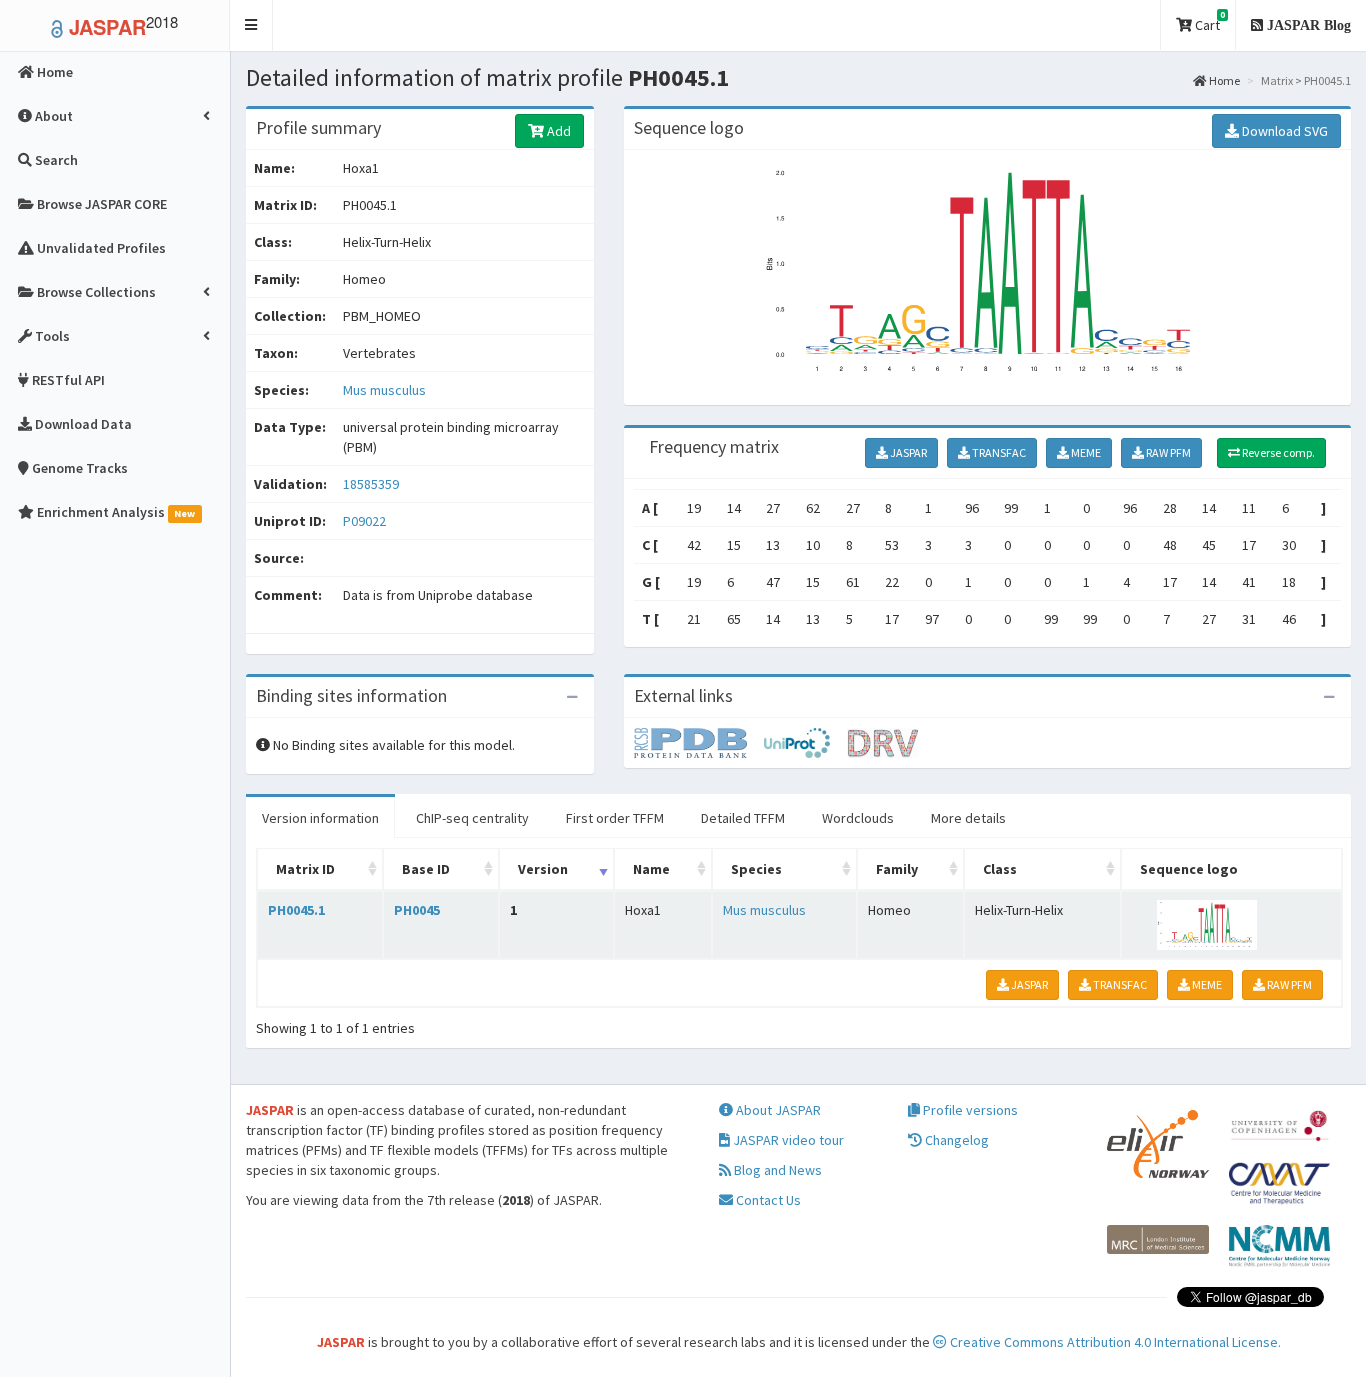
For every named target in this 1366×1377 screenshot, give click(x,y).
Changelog (955, 1140)
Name (651, 869)
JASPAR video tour (787, 1140)
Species (756, 869)
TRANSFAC (998, 452)
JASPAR (907, 452)
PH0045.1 (296, 910)
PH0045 (417, 910)
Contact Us (767, 1200)
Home (1223, 80)
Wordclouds (858, 818)
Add (557, 131)
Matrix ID (305, 869)
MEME (1085, 452)
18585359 (371, 484)
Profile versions (969, 1110)
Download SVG (1283, 131)
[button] (251, 25)
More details (968, 818)
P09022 (366, 521)
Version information (320, 818)
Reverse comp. (1277, 452)
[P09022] (699, 742)
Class (1000, 869)
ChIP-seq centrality (472, 818)
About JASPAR (777, 1110)
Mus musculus (384, 390)
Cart (1208, 21)
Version (543, 869)
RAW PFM (1167, 452)
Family (897, 869)
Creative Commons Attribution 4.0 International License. (1114, 1342)
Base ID (426, 869)
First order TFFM (615, 818)
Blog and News (776, 1170)
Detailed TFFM (743, 818)
